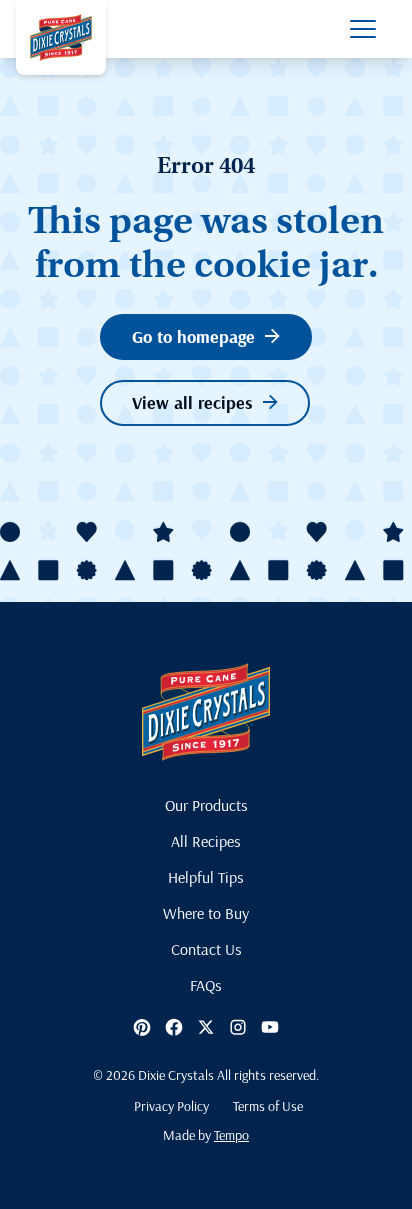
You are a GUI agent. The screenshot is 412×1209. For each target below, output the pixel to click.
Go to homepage (193, 336)
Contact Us (206, 949)
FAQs (206, 985)
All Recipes (206, 841)
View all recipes (192, 402)
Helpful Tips (206, 877)
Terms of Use (268, 1106)
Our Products (206, 805)
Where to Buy (206, 913)
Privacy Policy (171, 1106)
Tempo (231, 1135)
